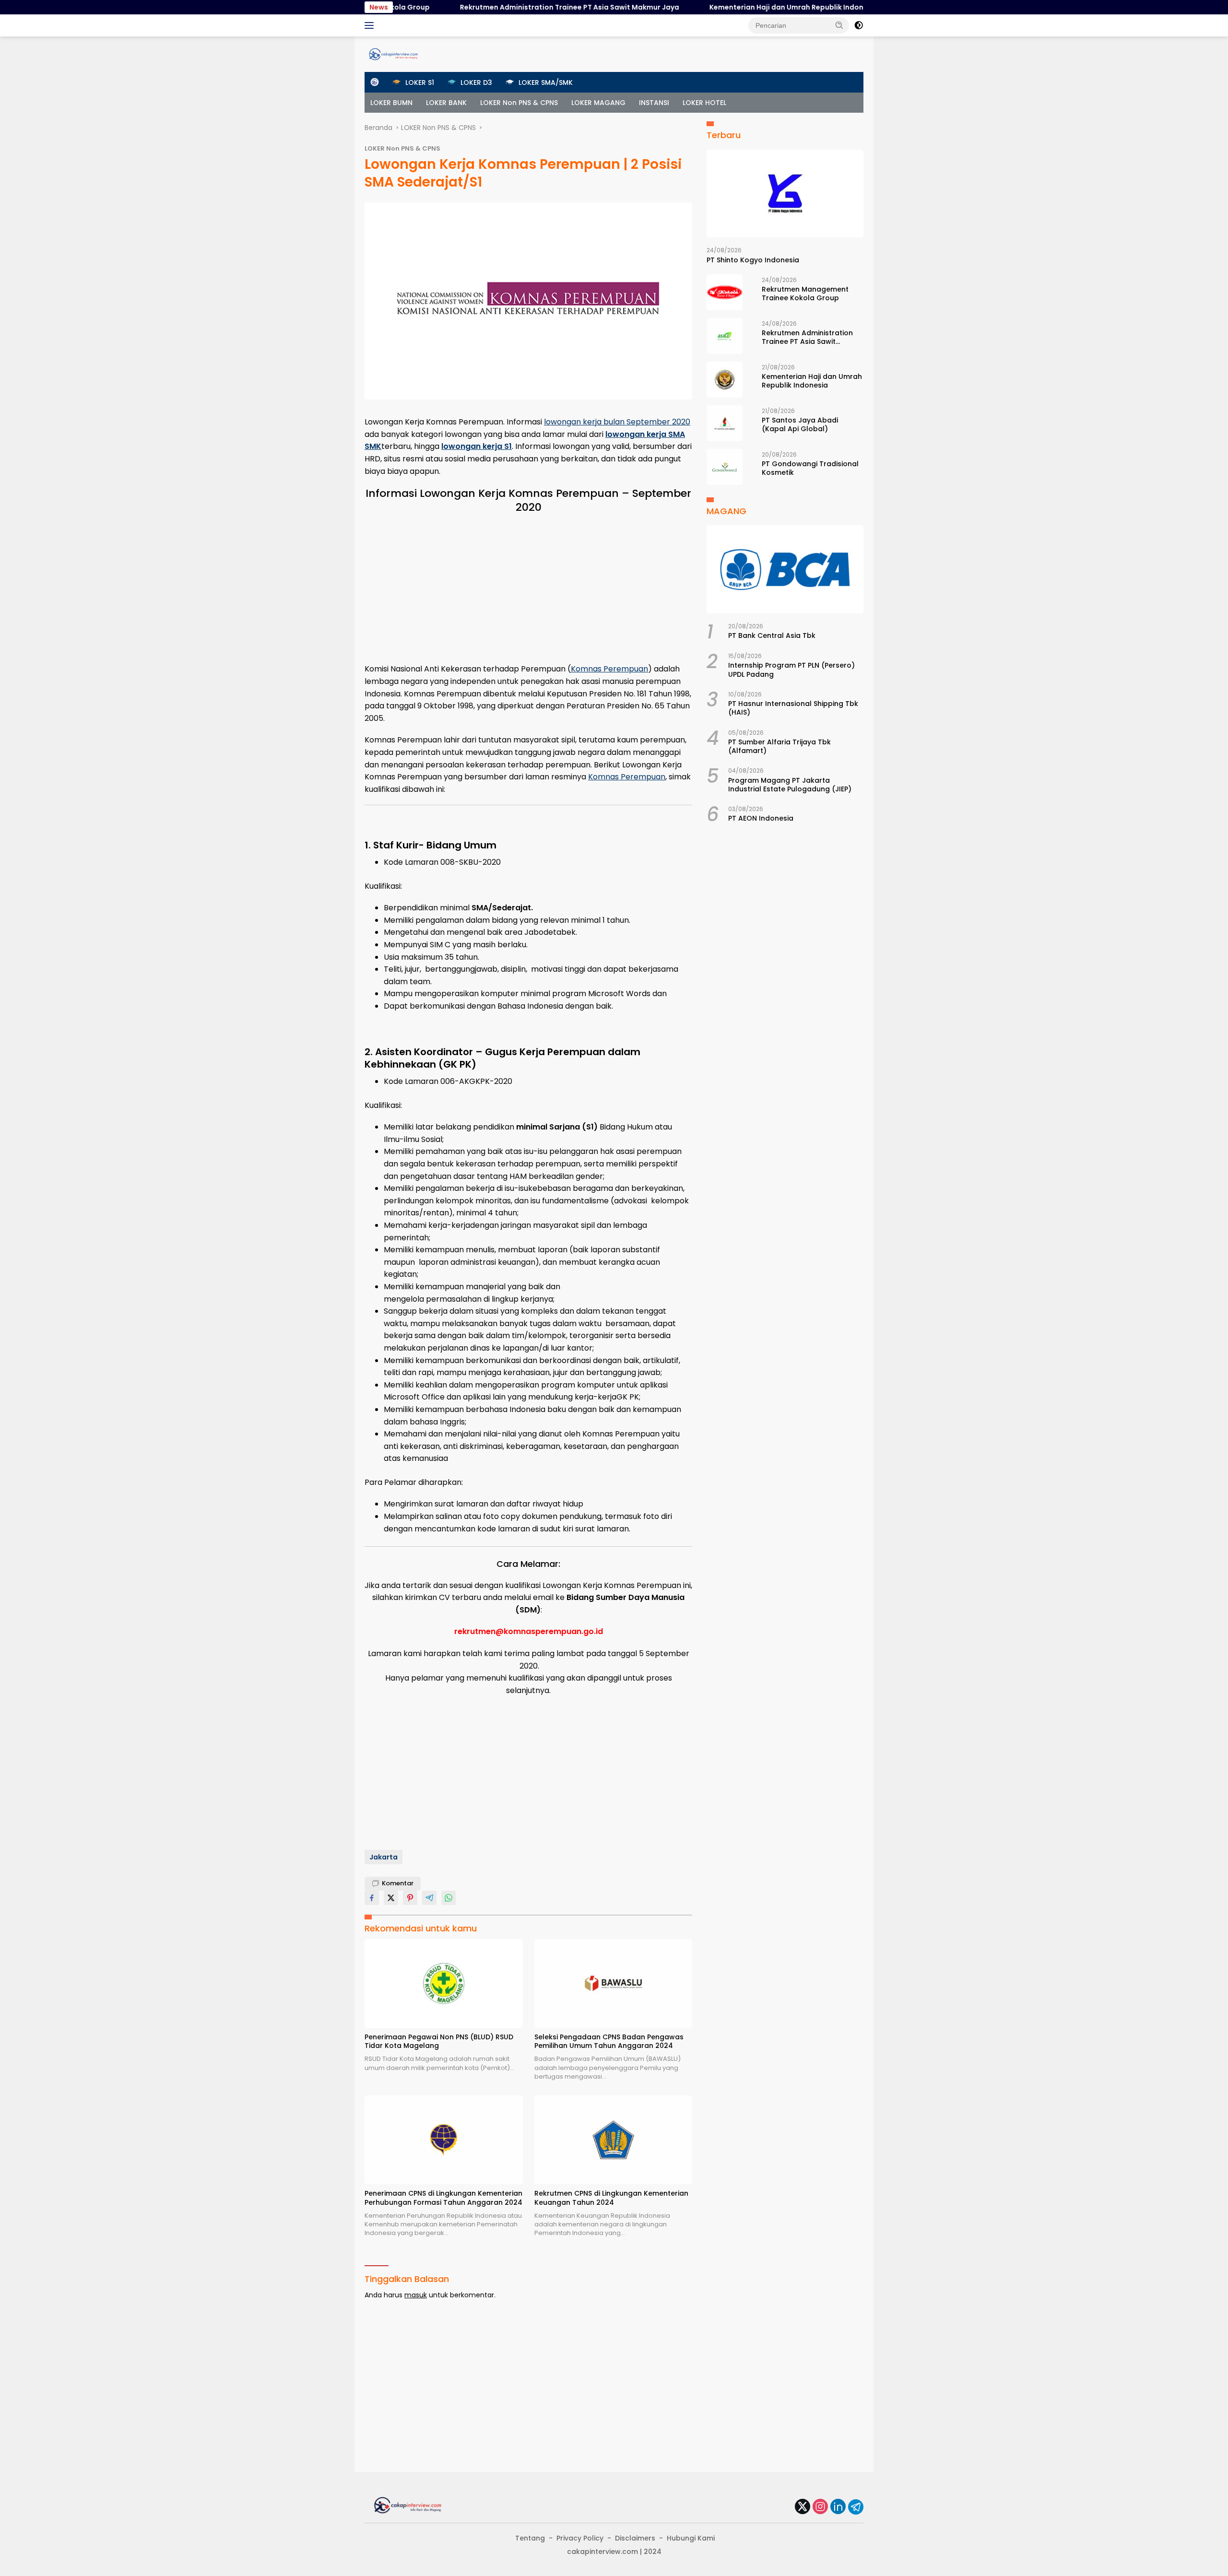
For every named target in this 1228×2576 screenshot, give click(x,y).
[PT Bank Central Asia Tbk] (785, 569)
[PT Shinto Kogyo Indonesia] (785, 194)
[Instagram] (820, 2507)
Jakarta (384, 1857)
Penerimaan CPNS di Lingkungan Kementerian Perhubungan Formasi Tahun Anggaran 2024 (443, 2198)
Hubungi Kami (691, 2538)
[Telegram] (856, 2507)
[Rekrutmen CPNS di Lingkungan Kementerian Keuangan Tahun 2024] (614, 2140)
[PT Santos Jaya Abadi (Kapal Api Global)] (725, 423)
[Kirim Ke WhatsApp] (449, 1898)
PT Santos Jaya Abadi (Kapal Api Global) (800, 424)
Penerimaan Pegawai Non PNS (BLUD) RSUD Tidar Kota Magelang (439, 2041)
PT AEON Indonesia (761, 819)
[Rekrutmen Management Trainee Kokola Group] (725, 292)
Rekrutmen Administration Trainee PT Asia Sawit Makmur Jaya (501, 7)
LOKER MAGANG (598, 103)
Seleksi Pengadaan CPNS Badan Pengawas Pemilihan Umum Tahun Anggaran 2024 (609, 2041)
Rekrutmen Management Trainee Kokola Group (805, 294)
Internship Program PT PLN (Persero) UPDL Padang (791, 670)
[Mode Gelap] (859, 25)
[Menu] (371, 25)
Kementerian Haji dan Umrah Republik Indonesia (725, 7)
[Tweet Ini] (391, 1898)
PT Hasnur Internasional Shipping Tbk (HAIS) (793, 708)
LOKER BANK (446, 103)
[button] (839, 25)
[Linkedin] (838, 2507)
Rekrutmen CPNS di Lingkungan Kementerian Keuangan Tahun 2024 (611, 2198)
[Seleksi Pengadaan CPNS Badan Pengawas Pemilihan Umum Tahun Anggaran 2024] (614, 1983)
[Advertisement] (528, 586)
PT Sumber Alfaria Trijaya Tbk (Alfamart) (779, 746)
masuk (416, 2295)
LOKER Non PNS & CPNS (519, 103)
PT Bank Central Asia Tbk (772, 635)
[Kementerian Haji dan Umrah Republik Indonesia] (725, 380)
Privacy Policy (580, 2538)
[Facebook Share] (372, 1898)
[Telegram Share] (429, 1898)
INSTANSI (654, 103)
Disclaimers (635, 2538)
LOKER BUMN (391, 103)
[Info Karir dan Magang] (393, 54)
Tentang (530, 2538)
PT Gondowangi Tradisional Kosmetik (810, 468)
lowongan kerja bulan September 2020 (617, 422)
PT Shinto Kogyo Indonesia (753, 260)
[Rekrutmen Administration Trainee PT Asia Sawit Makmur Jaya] (725, 336)
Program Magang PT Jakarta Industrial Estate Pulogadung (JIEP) (790, 785)
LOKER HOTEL (704, 103)
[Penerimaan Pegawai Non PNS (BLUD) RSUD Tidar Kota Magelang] (444, 1983)
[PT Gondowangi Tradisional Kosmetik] (725, 467)
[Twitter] (803, 2507)
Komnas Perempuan (609, 669)
